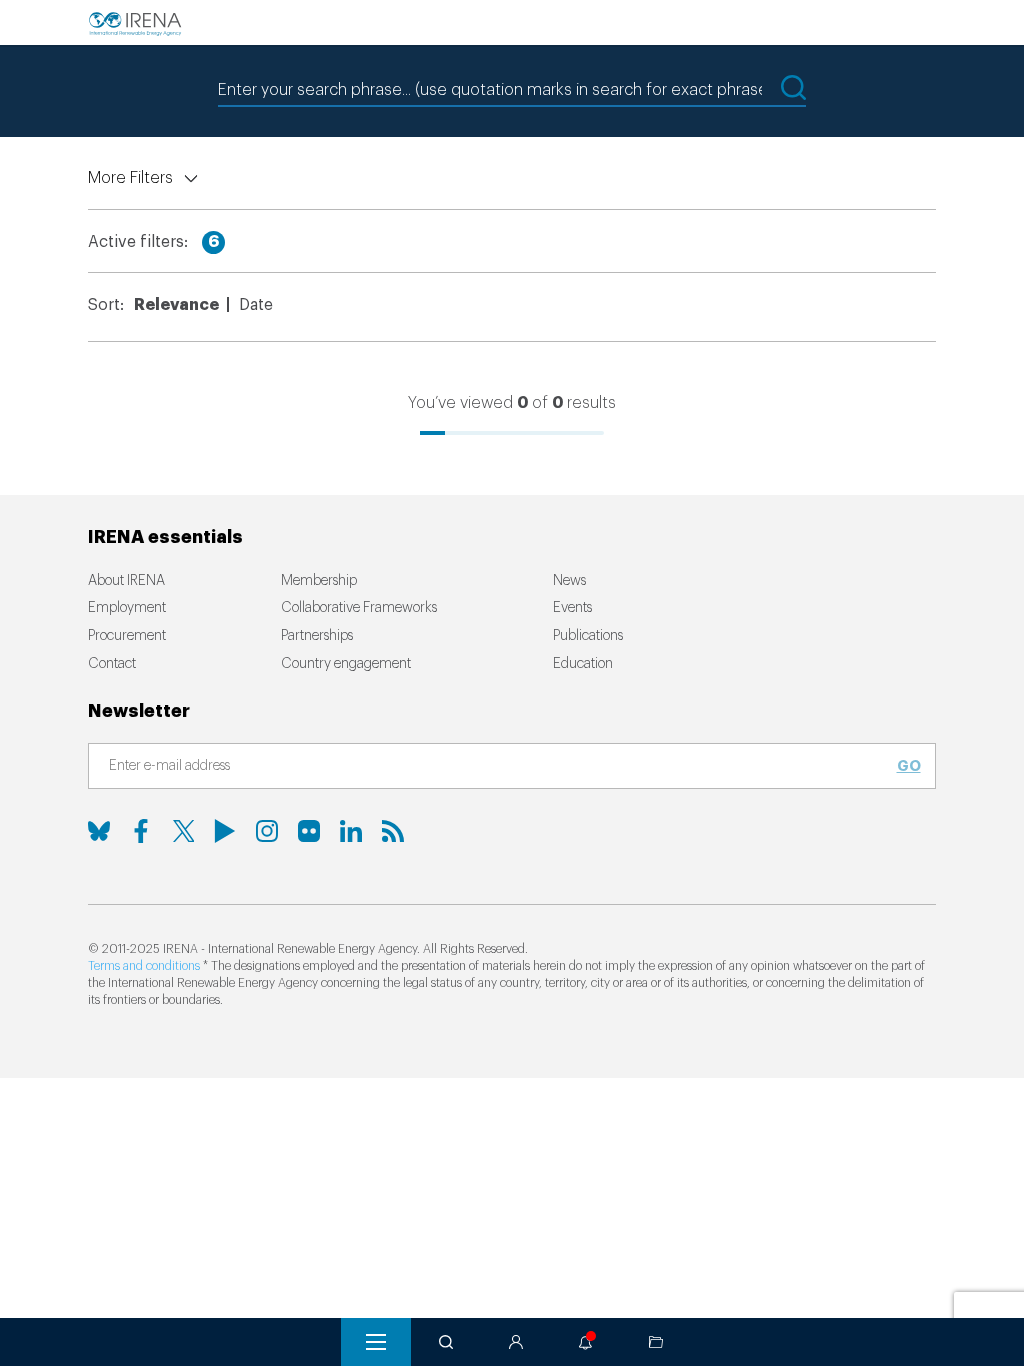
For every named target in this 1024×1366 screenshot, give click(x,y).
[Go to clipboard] (656, 1342)
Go (909, 766)
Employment (127, 608)
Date (256, 305)
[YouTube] (225, 831)
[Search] (446, 1342)
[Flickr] (309, 831)
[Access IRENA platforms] (516, 1342)
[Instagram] (267, 831)
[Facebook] (141, 831)
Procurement (127, 636)
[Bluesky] (99, 831)
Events (572, 608)
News (569, 581)
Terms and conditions (144, 966)
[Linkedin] (351, 831)
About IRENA (126, 581)
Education (583, 664)
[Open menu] (376, 1342)
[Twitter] (183, 831)
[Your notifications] (586, 1342)
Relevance (176, 305)
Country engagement (346, 664)
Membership (319, 581)
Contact (112, 664)
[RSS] (393, 831)
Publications (588, 636)
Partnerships (317, 636)
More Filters (130, 178)
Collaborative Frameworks (359, 608)
